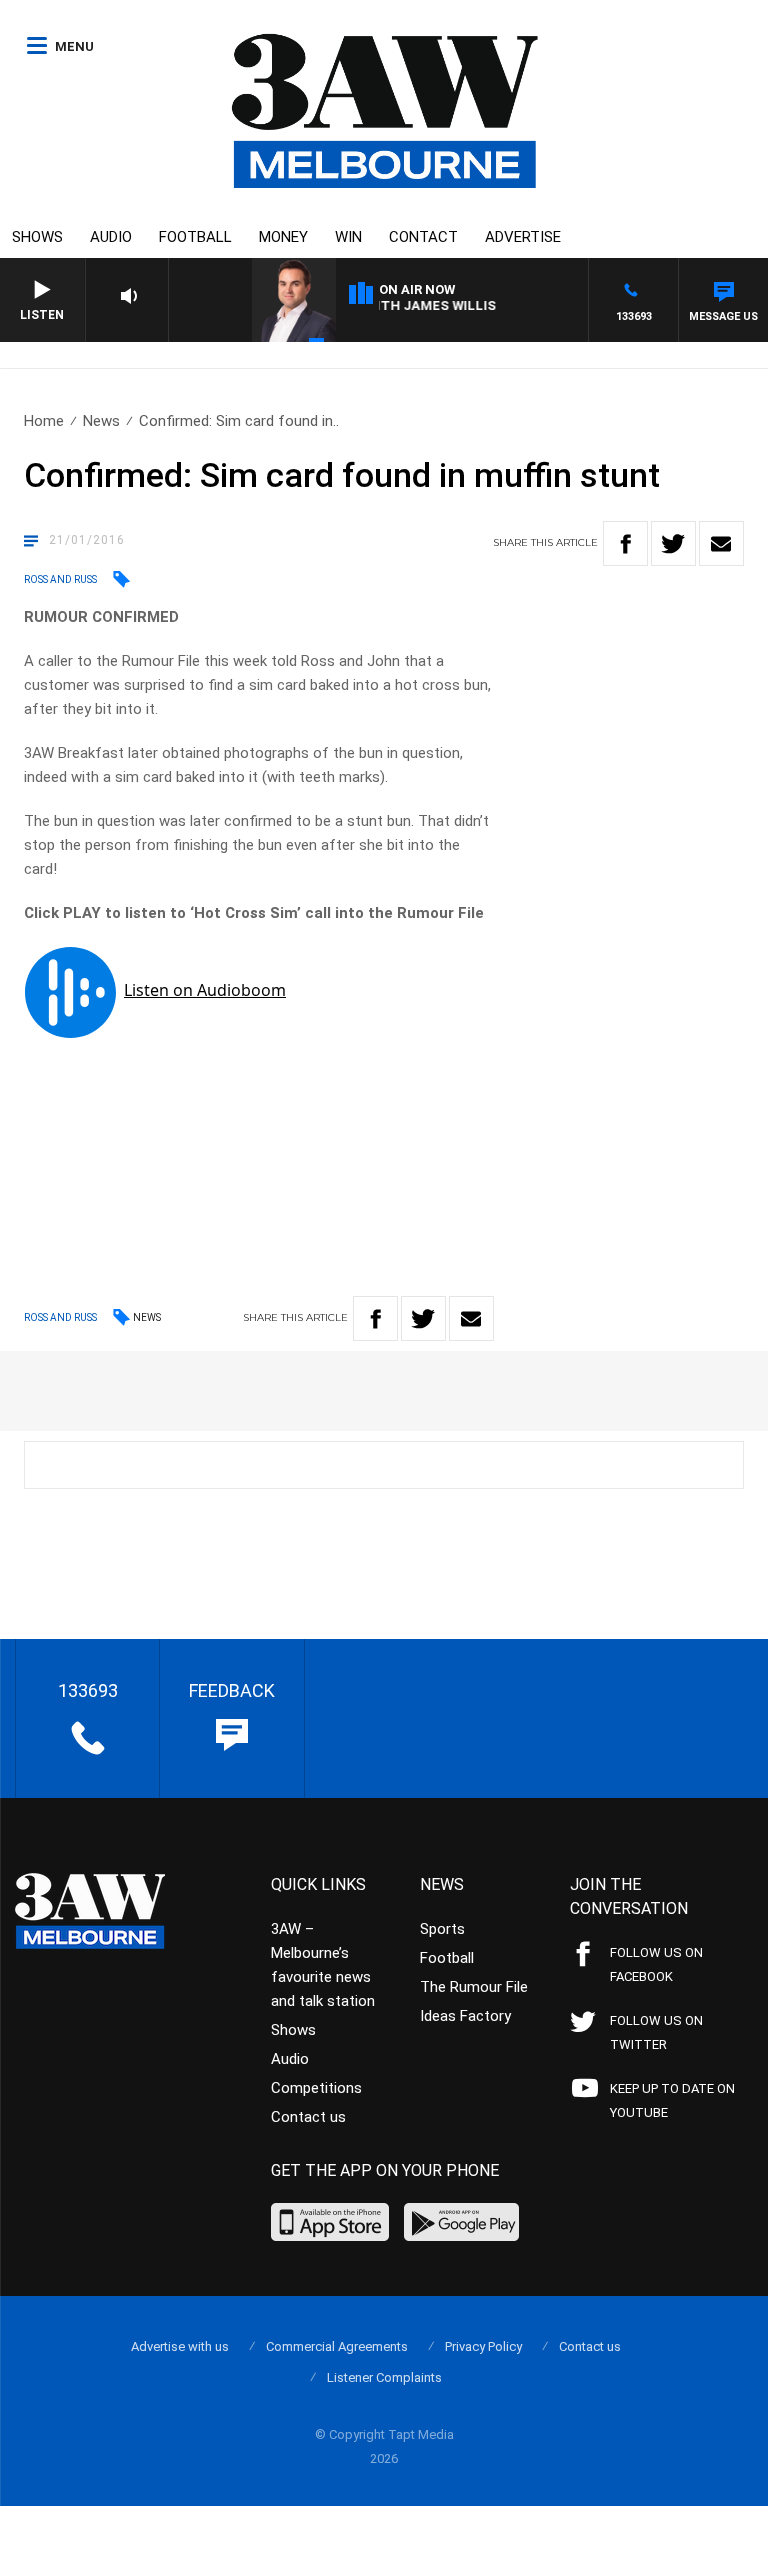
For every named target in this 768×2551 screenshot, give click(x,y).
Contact (423, 237)
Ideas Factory (465, 2016)
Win (348, 237)
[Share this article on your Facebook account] (625, 543)
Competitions (316, 2088)
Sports (442, 1929)
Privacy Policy (483, 2346)
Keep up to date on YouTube (672, 2100)
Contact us (308, 2117)
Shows (37, 237)
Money (283, 237)
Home (44, 421)
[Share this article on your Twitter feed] (673, 543)
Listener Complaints (384, 2377)
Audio (111, 237)
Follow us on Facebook (656, 1964)
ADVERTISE (523, 237)
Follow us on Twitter (656, 2032)
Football (195, 237)
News (101, 421)
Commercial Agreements (337, 2346)
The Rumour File (474, 1987)
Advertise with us (180, 2346)
